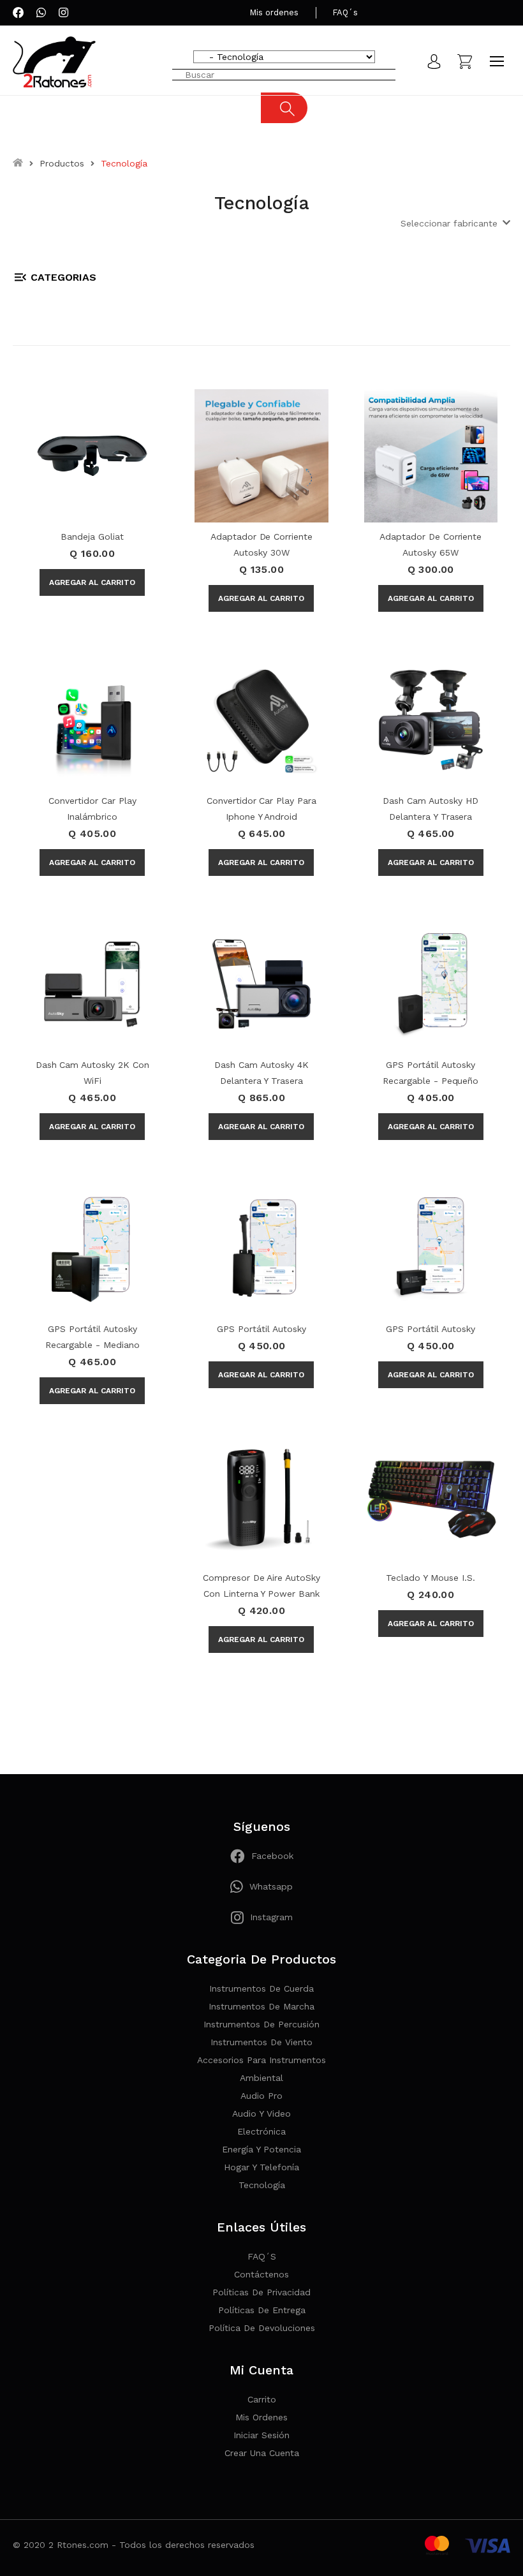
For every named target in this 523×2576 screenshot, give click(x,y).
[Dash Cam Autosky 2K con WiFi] (92, 983)
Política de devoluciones (262, 2328)
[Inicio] (18, 163)
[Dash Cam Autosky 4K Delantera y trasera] (261, 983)
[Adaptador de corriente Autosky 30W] (261, 455)
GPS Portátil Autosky (261, 1329)
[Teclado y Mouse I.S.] (431, 1495)
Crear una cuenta (262, 2453)
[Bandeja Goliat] (92, 455)
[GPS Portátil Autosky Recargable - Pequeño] (431, 983)
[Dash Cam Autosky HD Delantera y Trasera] (431, 719)
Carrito (262, 2399)
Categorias (63, 277)
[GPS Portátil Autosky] (261, 1247)
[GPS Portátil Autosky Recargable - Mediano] (92, 1247)
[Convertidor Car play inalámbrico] (92, 719)
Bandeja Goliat (92, 537)
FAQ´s (345, 12)
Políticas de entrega (262, 2310)
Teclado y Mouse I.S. (430, 1578)
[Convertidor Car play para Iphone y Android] (261, 719)
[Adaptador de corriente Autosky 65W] (431, 455)
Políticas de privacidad (261, 2292)
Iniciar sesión (261, 2435)
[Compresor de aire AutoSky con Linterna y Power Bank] (261, 1495)
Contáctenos (261, 2274)
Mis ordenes (274, 12)
